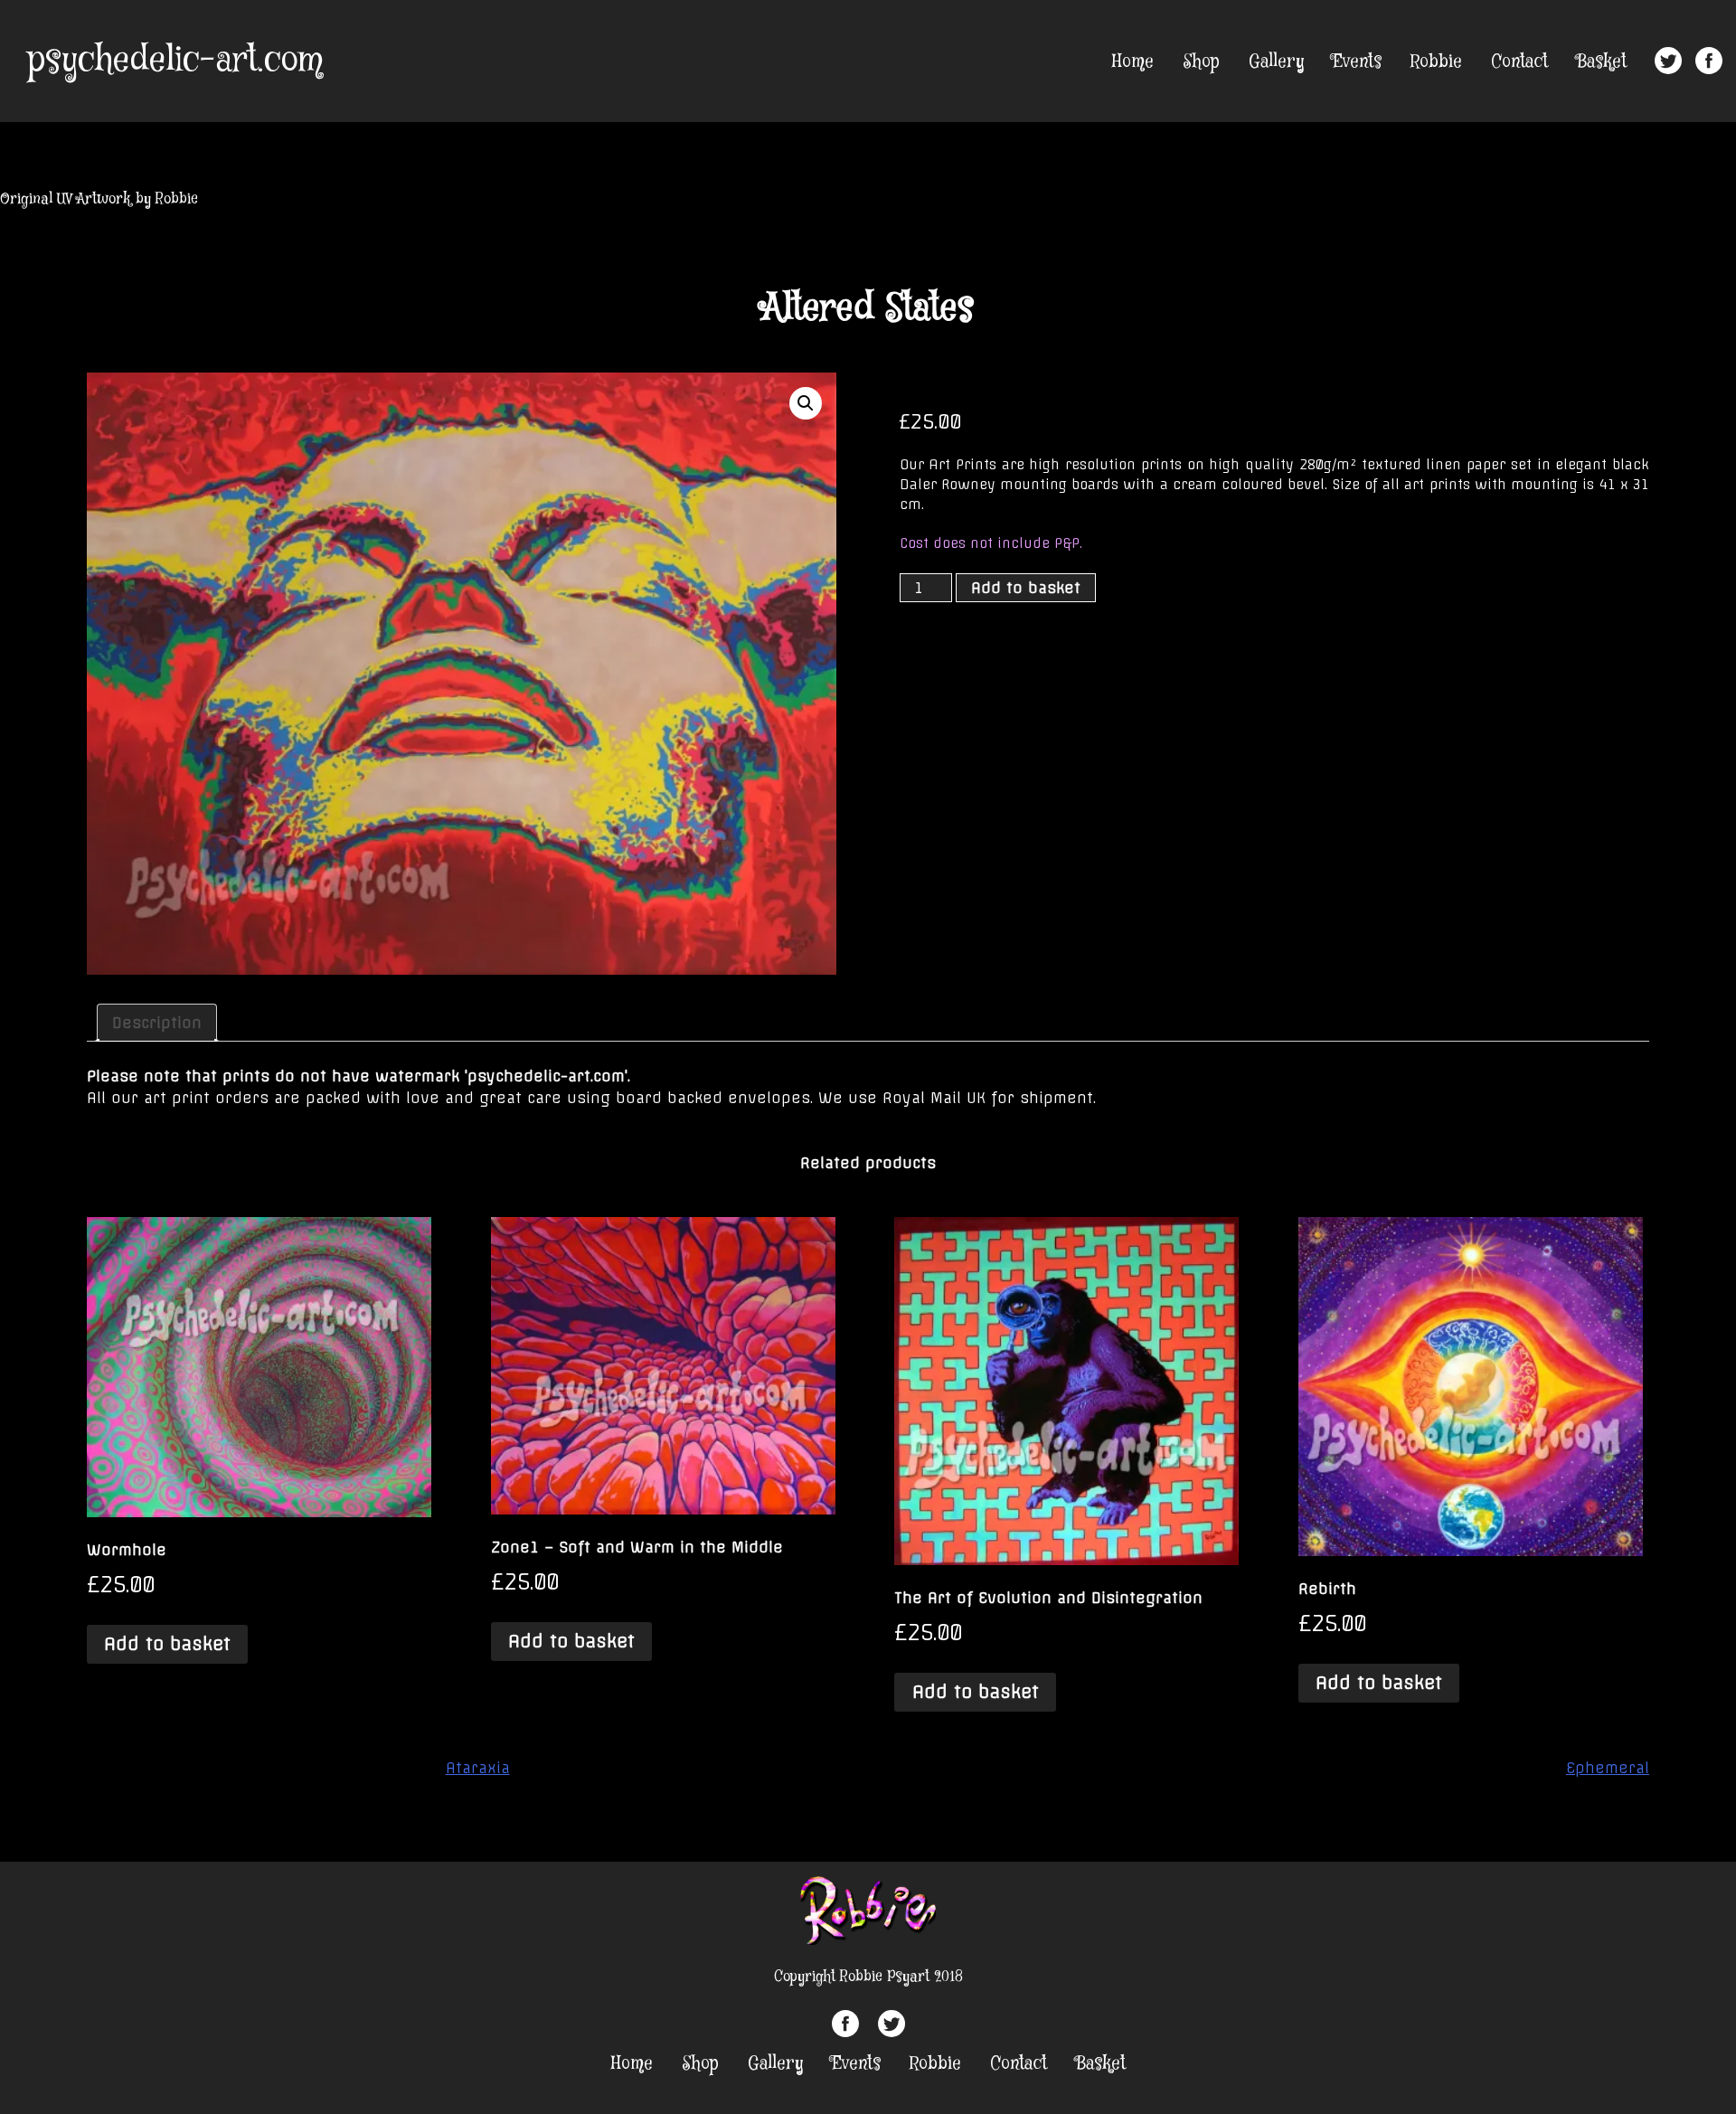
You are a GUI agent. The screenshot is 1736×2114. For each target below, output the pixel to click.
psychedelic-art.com (175, 61)
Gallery (1276, 62)
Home (1133, 62)
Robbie (1436, 62)
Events (1357, 62)
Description (157, 1023)
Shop (1201, 62)
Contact (1519, 62)
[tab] (157, 1023)
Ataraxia (478, 1768)
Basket (1602, 62)
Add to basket (1026, 588)
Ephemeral (1608, 1768)
